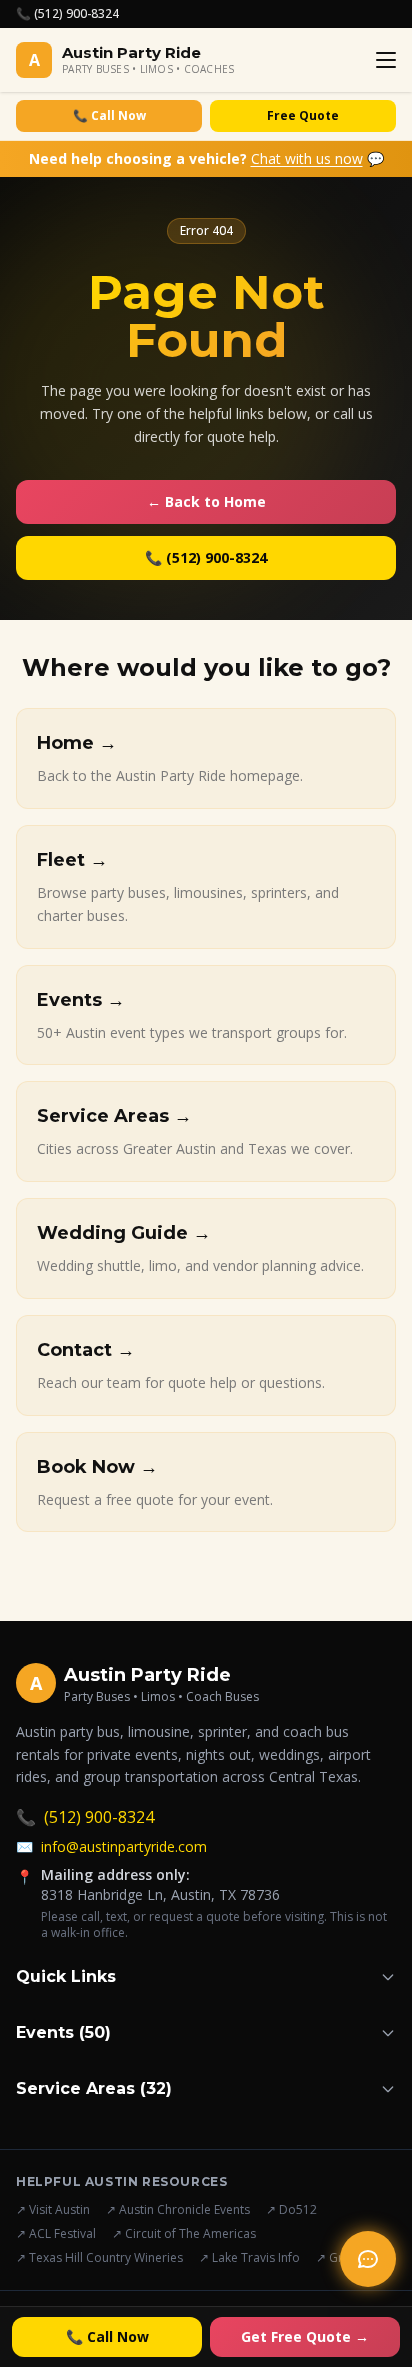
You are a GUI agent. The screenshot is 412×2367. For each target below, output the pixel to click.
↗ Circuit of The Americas (184, 2234)
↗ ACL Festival (56, 2234)
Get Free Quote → (305, 2336)
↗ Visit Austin (53, 2210)
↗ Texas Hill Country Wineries (99, 2258)
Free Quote (303, 115)
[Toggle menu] (386, 60)
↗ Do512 (291, 2210)
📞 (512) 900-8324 (67, 14)
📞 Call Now (109, 115)
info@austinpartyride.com (111, 1846)
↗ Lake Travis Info (249, 2258)
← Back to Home (206, 501)
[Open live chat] (368, 2259)
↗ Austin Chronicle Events (178, 2210)
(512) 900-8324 (85, 1817)
